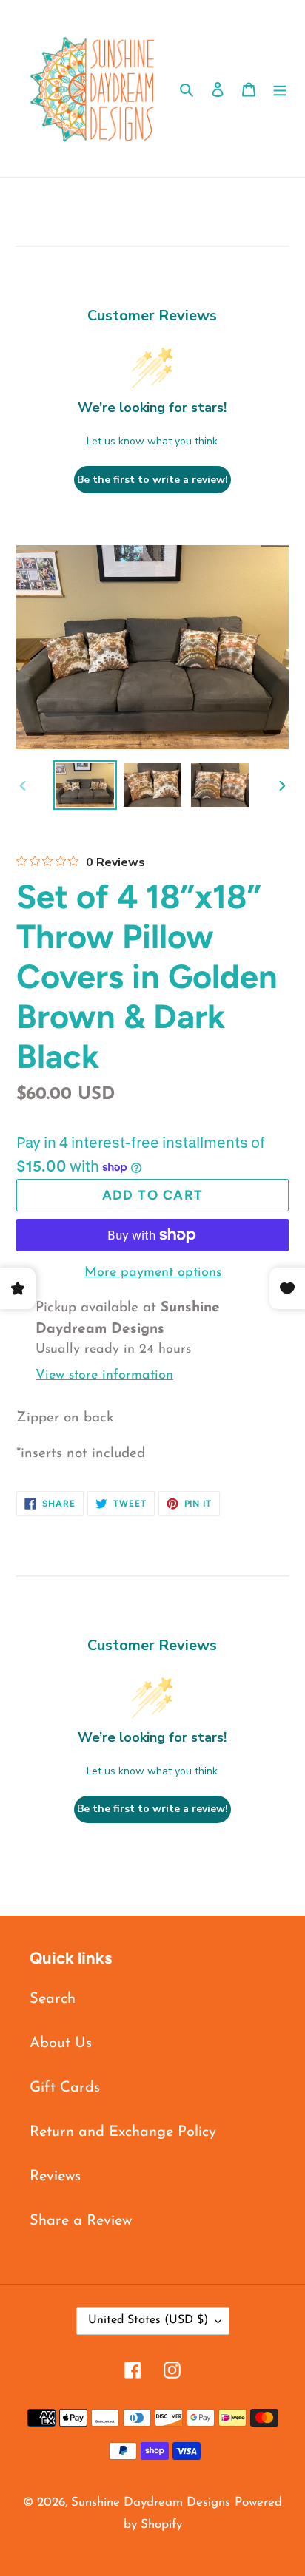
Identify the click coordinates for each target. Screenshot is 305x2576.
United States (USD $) (148, 2320)
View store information (104, 1376)
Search (53, 1999)
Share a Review (81, 2221)
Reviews (55, 2177)
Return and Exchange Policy (123, 2132)
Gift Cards (65, 2088)
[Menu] (280, 89)
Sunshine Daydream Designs (151, 2502)
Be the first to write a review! (152, 480)
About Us (61, 2043)
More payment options (153, 1273)
